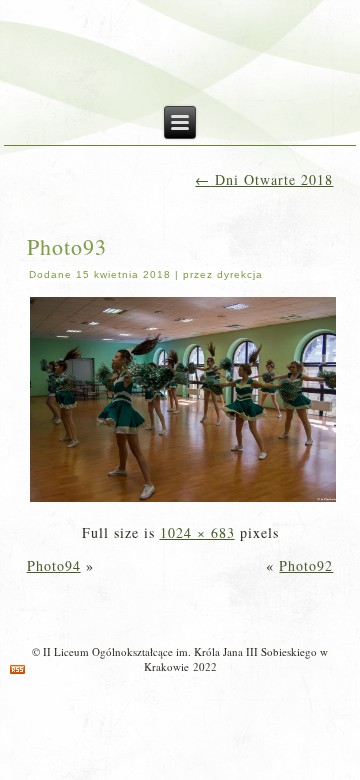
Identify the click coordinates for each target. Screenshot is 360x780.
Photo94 (54, 565)
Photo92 (306, 565)
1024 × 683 (197, 532)
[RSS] (17, 669)
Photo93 (67, 246)
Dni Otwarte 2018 (264, 179)
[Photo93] (183, 499)
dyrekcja (240, 274)
